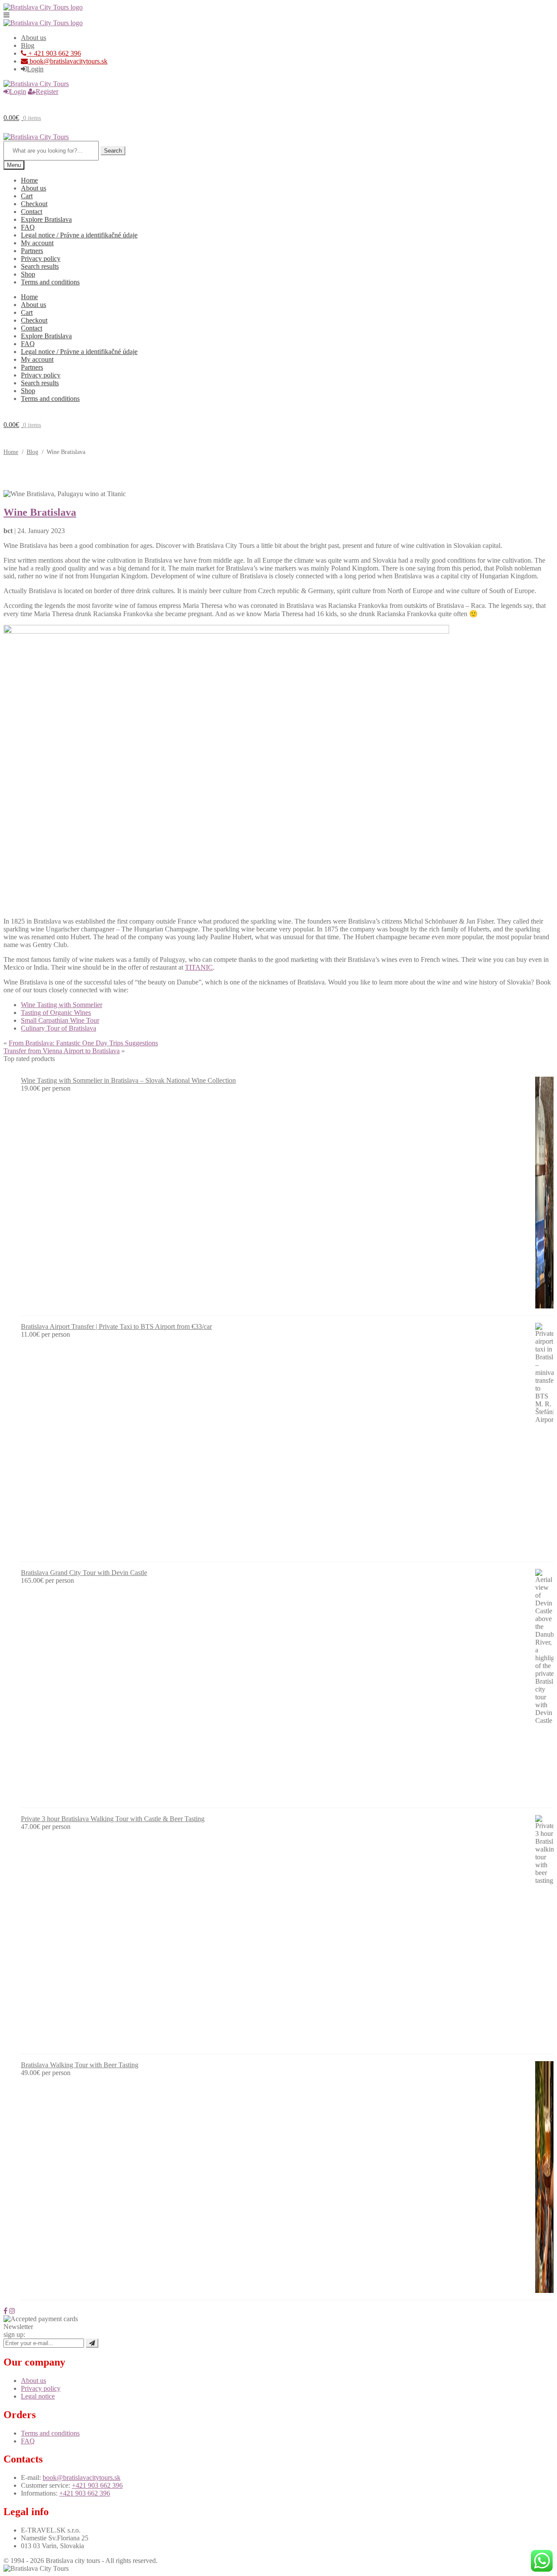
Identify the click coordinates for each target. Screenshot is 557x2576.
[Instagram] (12, 2311)
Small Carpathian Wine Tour (60, 1020)
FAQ (28, 227)
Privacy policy (41, 259)
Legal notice (38, 2396)
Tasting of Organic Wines (56, 1013)
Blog (28, 45)
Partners (32, 251)
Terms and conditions (50, 282)
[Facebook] (5, 2311)
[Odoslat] (92, 2343)
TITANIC (199, 967)
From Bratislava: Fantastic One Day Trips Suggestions (83, 1043)
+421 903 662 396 (97, 2485)
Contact (32, 212)
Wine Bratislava (40, 512)
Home (29, 180)
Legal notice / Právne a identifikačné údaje (79, 235)
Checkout (34, 204)
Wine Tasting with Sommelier (62, 1005)
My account (37, 243)
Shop (28, 274)
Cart (27, 196)
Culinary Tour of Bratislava (59, 1028)
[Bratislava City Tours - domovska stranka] (43, 7)
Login (35, 69)
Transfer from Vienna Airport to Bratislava (62, 1051)
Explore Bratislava (46, 219)
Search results (40, 266)
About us (34, 38)
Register (47, 92)
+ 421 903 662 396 (54, 53)
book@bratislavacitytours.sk (69, 61)
